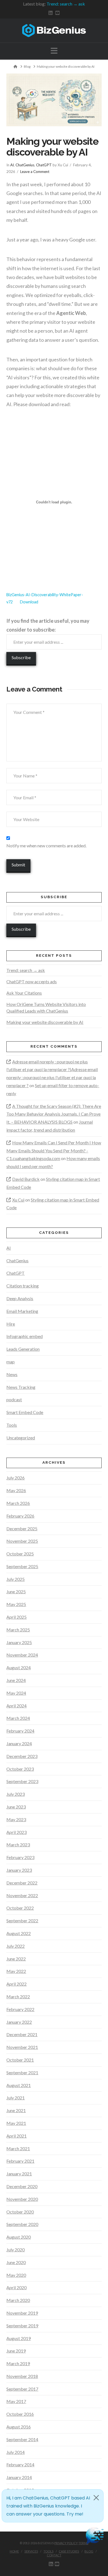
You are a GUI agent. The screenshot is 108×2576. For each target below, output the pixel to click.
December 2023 (22, 1756)
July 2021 (16, 2098)
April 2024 (16, 1706)
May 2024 (16, 1693)
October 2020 (20, 2212)
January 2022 (19, 2022)
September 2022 (22, 1921)
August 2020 (19, 2237)
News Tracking (21, 1387)
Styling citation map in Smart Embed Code (53, 1183)
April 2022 (16, 1984)
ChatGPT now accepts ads (32, 981)
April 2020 (16, 2287)
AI (12, 165)
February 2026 (20, 1516)
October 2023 (20, 1769)
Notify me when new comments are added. (46, 846)
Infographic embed (25, 1336)
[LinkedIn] (51, 13)
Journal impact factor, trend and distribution (50, 1126)
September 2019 (22, 2326)
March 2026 (18, 1503)
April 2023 (16, 1832)
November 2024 (22, 1655)
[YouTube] (57, 13)
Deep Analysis (20, 1298)
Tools (12, 1425)
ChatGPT (44, 165)
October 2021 (20, 2060)
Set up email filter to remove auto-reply (53, 1089)
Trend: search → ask (66, 4)
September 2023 (22, 1781)
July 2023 (16, 1794)
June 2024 (16, 1680)
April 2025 (16, 1617)
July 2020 (16, 2250)
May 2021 (16, 2123)
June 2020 (16, 2262)
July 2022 (16, 1946)
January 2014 (19, 2477)
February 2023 (20, 1857)
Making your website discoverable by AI (45, 1022)
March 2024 (18, 1718)
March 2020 (18, 2300)
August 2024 (19, 1667)
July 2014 (16, 2452)
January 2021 (19, 2174)
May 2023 (16, 1819)
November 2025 (22, 1541)
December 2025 (22, 1528)
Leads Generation (23, 1349)
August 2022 (19, 1933)
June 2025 (16, 1591)
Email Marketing (22, 1311)
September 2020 (22, 2224)
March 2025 (18, 1630)
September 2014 (22, 2439)
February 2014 (20, 2465)
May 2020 (16, 2275)
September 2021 (22, 2072)
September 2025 (22, 1566)
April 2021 (16, 2136)
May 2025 (16, 1604)
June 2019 (16, 2351)
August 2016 (19, 2427)
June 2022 (16, 1959)
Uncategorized (21, 1438)
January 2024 (19, 1743)
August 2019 (19, 2338)
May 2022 (16, 1971)
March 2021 (18, 2148)
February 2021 (20, 2161)
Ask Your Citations (24, 993)
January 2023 (19, 1870)
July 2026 (16, 1478)
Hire (11, 1324)
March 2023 (18, 1845)
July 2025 (16, 1579)
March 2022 (18, 1997)
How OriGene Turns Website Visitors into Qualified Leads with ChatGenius (46, 1007)
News (12, 1374)
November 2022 (22, 1895)
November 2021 (22, 2047)
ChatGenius (25, 165)
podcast (14, 1399)
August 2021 (19, 2085)
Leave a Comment (35, 172)
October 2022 (20, 1908)
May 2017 (16, 2401)
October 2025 (20, 1554)
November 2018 (22, 2376)
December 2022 (22, 1883)
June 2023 (16, 1807)
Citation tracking (23, 1286)
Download (29, 602)
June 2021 (16, 2110)
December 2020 (22, 2186)
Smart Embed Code (25, 1412)
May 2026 (16, 1490)
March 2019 (18, 2363)
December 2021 (22, 2034)
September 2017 (22, 2389)
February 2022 (20, 2009)
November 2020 (22, 2199)
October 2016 (20, 2414)
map (11, 1362)
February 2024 (20, 1731)
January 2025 (19, 1642)
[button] (54, 51)
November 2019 (22, 2313)
